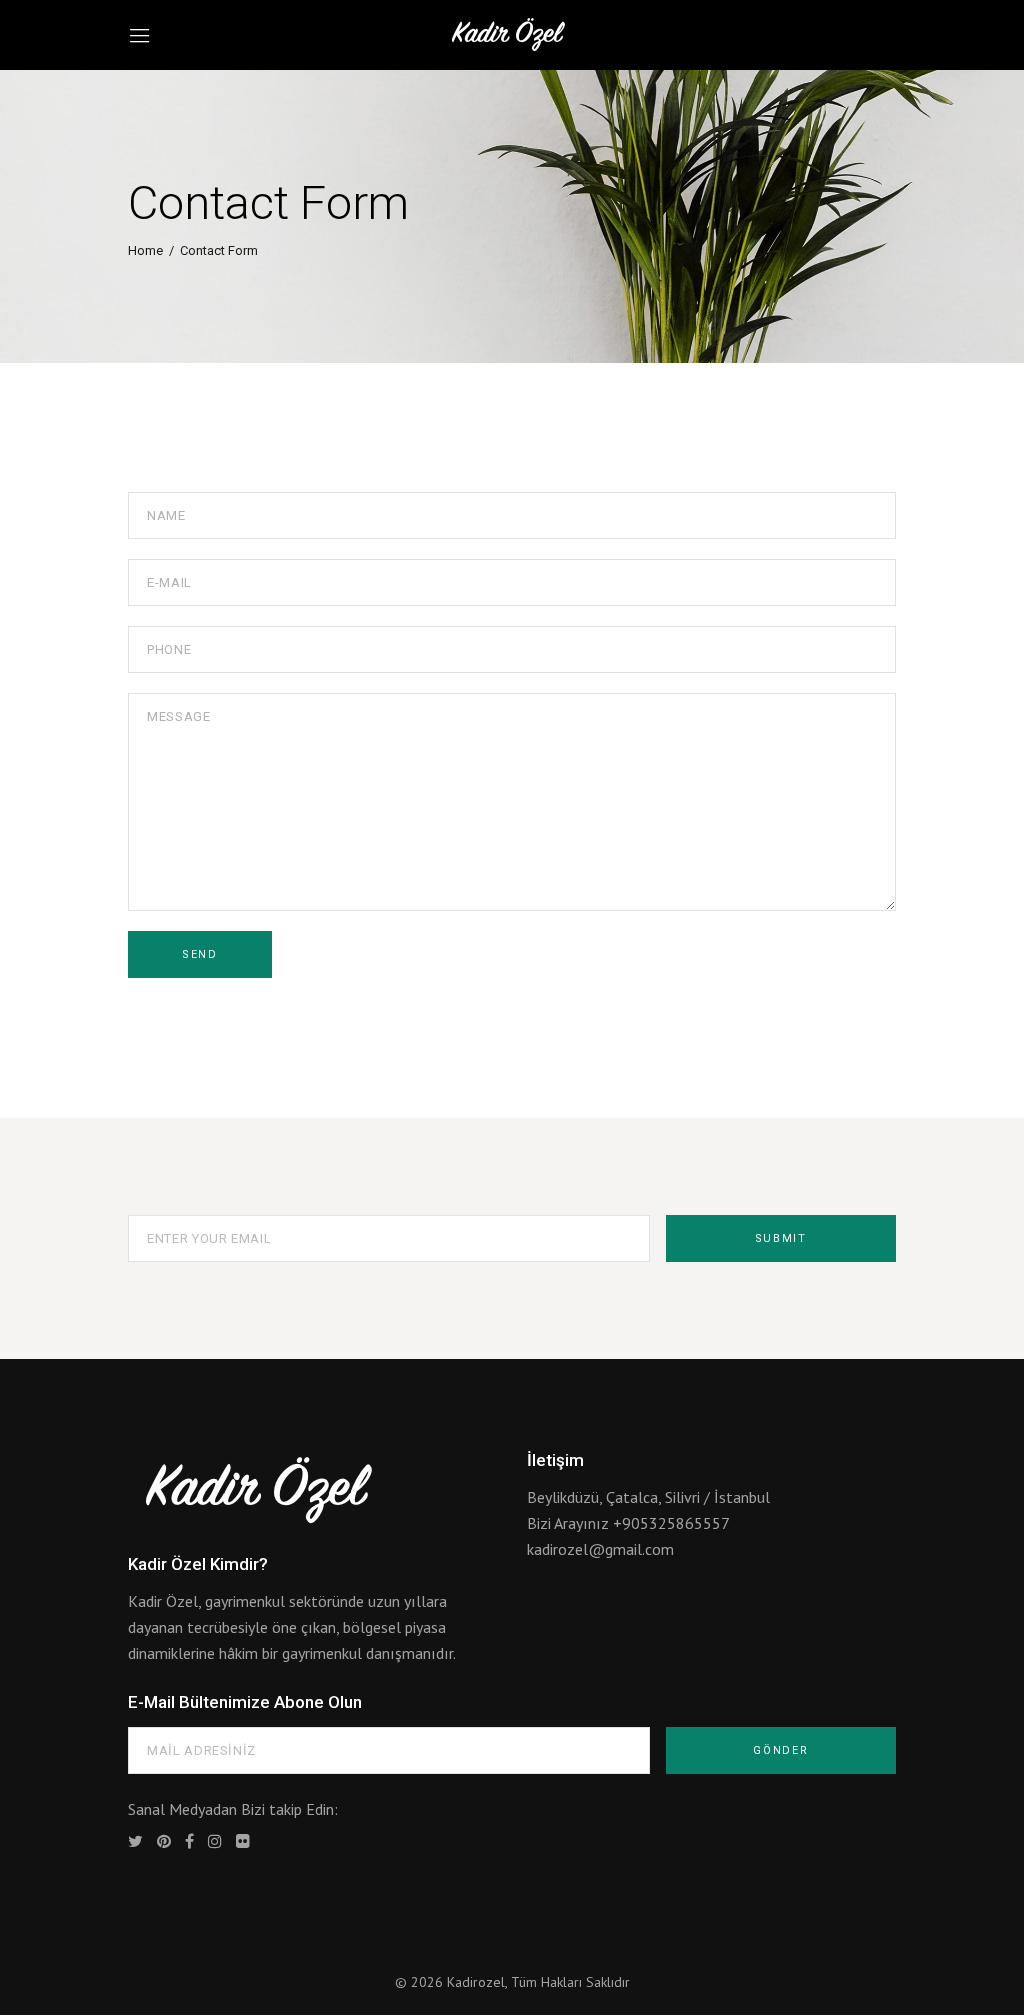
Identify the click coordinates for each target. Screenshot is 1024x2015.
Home (145, 251)
